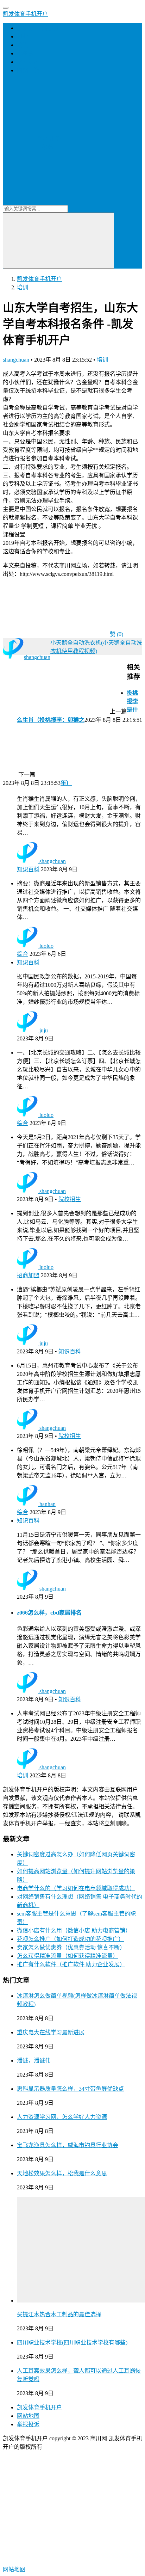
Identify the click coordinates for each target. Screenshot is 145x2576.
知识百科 (28, 869)
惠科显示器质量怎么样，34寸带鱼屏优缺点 (70, 2089)
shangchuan (16, 360)
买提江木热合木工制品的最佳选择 (59, 2314)
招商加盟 (28, 62)
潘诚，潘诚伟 (34, 2061)
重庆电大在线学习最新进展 (51, 2032)
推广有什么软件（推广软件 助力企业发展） (71, 1964)
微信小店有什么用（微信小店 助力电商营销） (74, 1931)
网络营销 (28, 70)
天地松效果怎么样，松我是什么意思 (62, 2173)
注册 (55, 139)
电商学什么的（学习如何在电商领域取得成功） (76, 1888)
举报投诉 (28, 2424)
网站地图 (28, 2416)
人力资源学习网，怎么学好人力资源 (62, 2117)
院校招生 (70, 1199)
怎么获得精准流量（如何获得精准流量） (68, 1956)
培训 (23, 45)
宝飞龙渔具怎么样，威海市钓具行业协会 (68, 2145)
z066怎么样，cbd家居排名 (49, 1613)
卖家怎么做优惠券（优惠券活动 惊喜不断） (71, 1947)
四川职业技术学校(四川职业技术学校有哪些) (72, 2343)
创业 (23, 36)
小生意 (25, 53)
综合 (23, 954)
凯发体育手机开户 (25, 14)
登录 (42, 139)
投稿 (47, 147)
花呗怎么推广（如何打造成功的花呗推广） (70, 1939)
